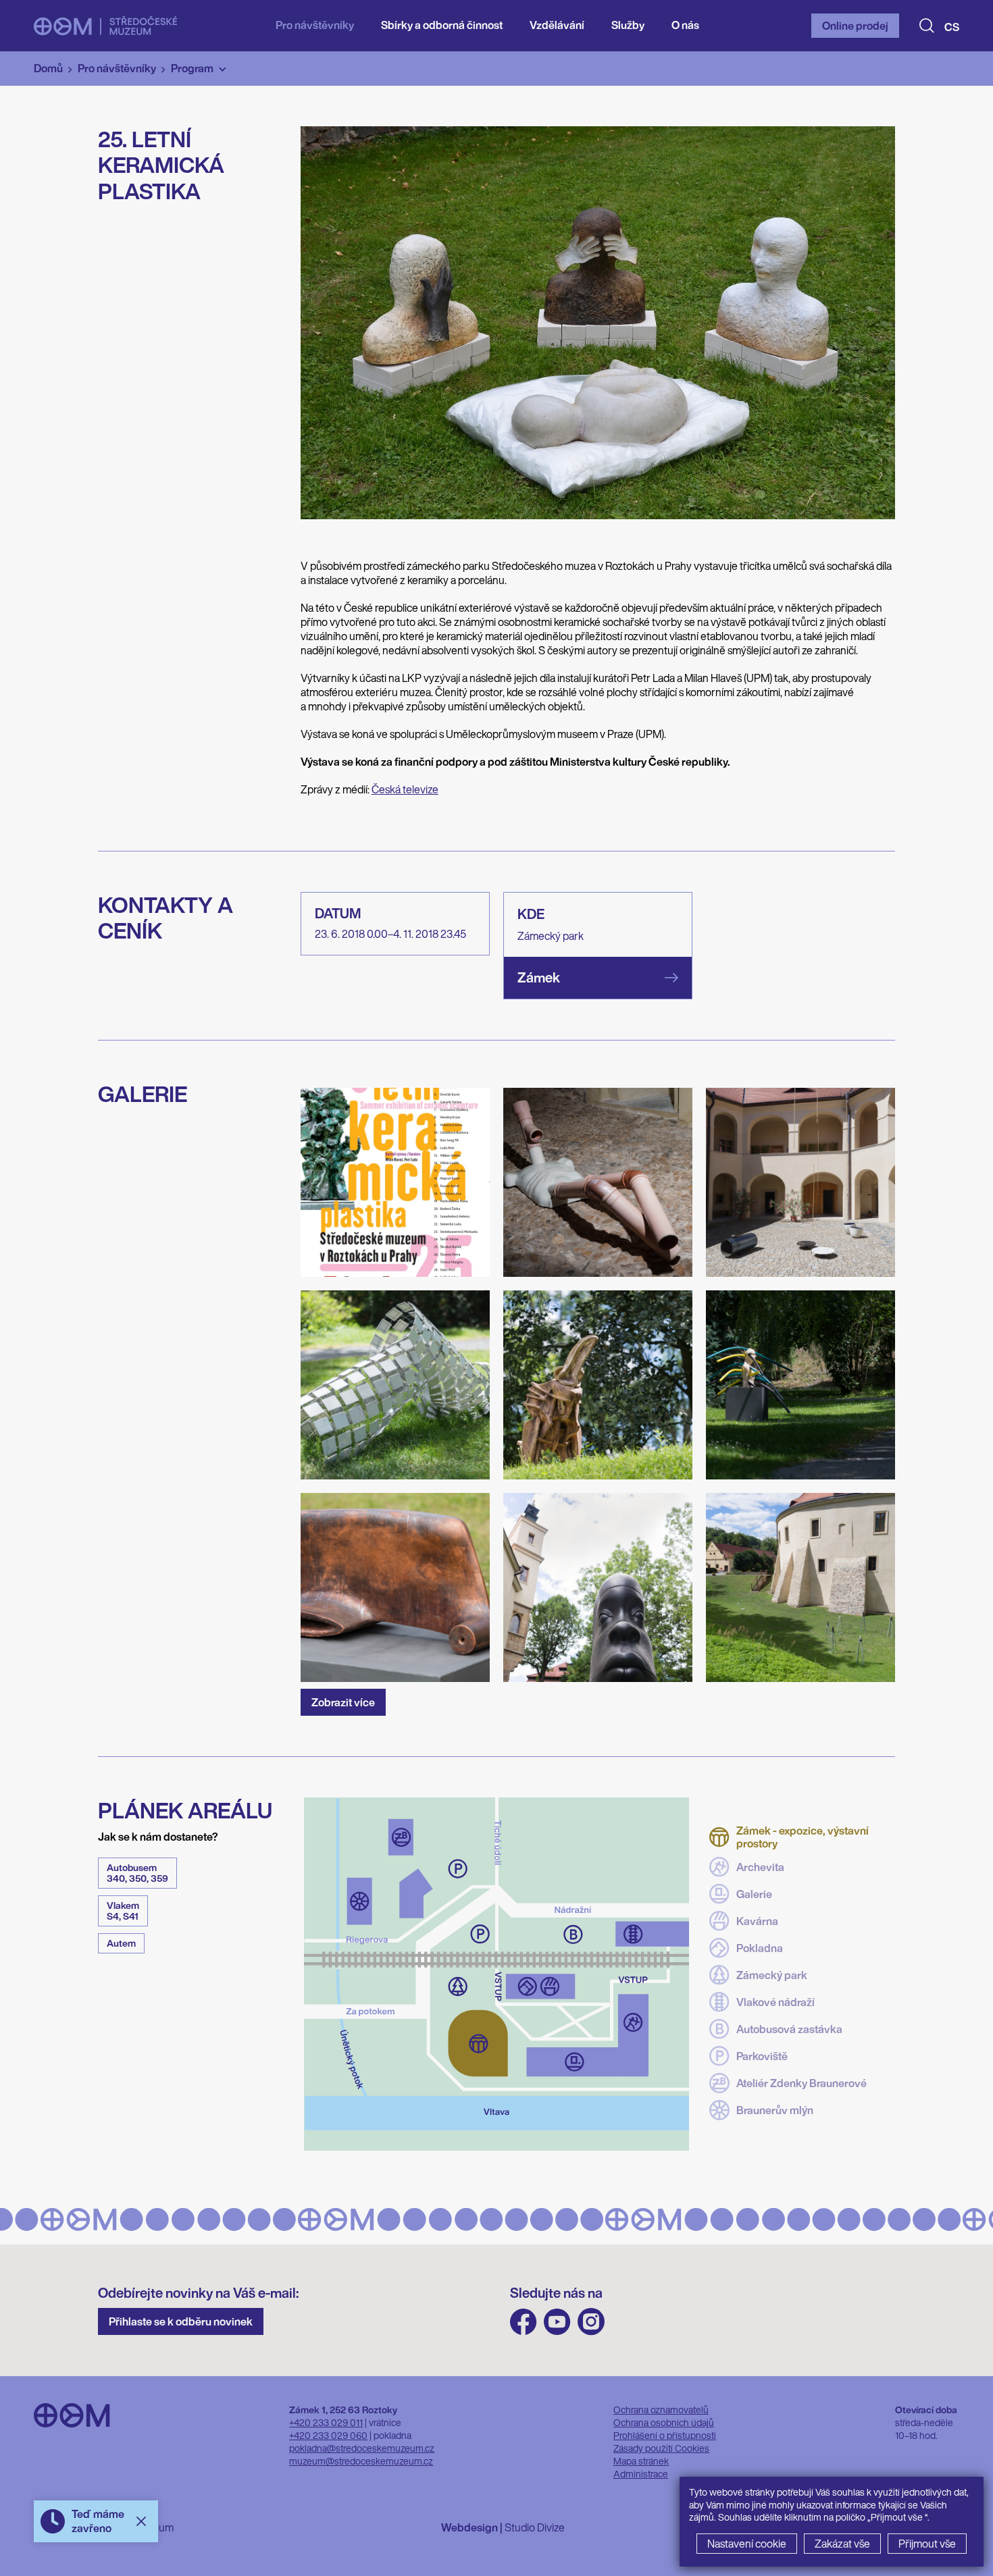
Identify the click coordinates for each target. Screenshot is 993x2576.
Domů (48, 68)
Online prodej (855, 26)
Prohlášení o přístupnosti (665, 2435)
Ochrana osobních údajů (664, 2422)
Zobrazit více (343, 1702)
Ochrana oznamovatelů (661, 2410)
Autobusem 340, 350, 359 (137, 1873)
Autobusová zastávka (789, 2029)
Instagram (591, 2322)
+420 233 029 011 (326, 2422)
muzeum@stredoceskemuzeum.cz (361, 2461)
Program (192, 68)
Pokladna (760, 1948)
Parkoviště (762, 2056)
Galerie (754, 1894)
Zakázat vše (842, 2544)
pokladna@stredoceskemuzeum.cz (362, 2448)
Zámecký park (772, 1975)
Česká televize (405, 789)
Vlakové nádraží (775, 2002)
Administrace (641, 2474)
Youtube (557, 2322)
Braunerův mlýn (775, 2110)
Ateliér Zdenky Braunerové (801, 2083)
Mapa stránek (641, 2461)
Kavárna (757, 1921)
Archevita (760, 1867)
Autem (121, 1943)
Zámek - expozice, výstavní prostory (803, 1837)
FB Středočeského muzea (524, 2322)
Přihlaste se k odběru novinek (181, 2321)
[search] (927, 26)
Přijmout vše (927, 2544)
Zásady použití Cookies (661, 2448)
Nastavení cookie (747, 2544)
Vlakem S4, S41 (123, 1911)
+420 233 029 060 (328, 2435)
